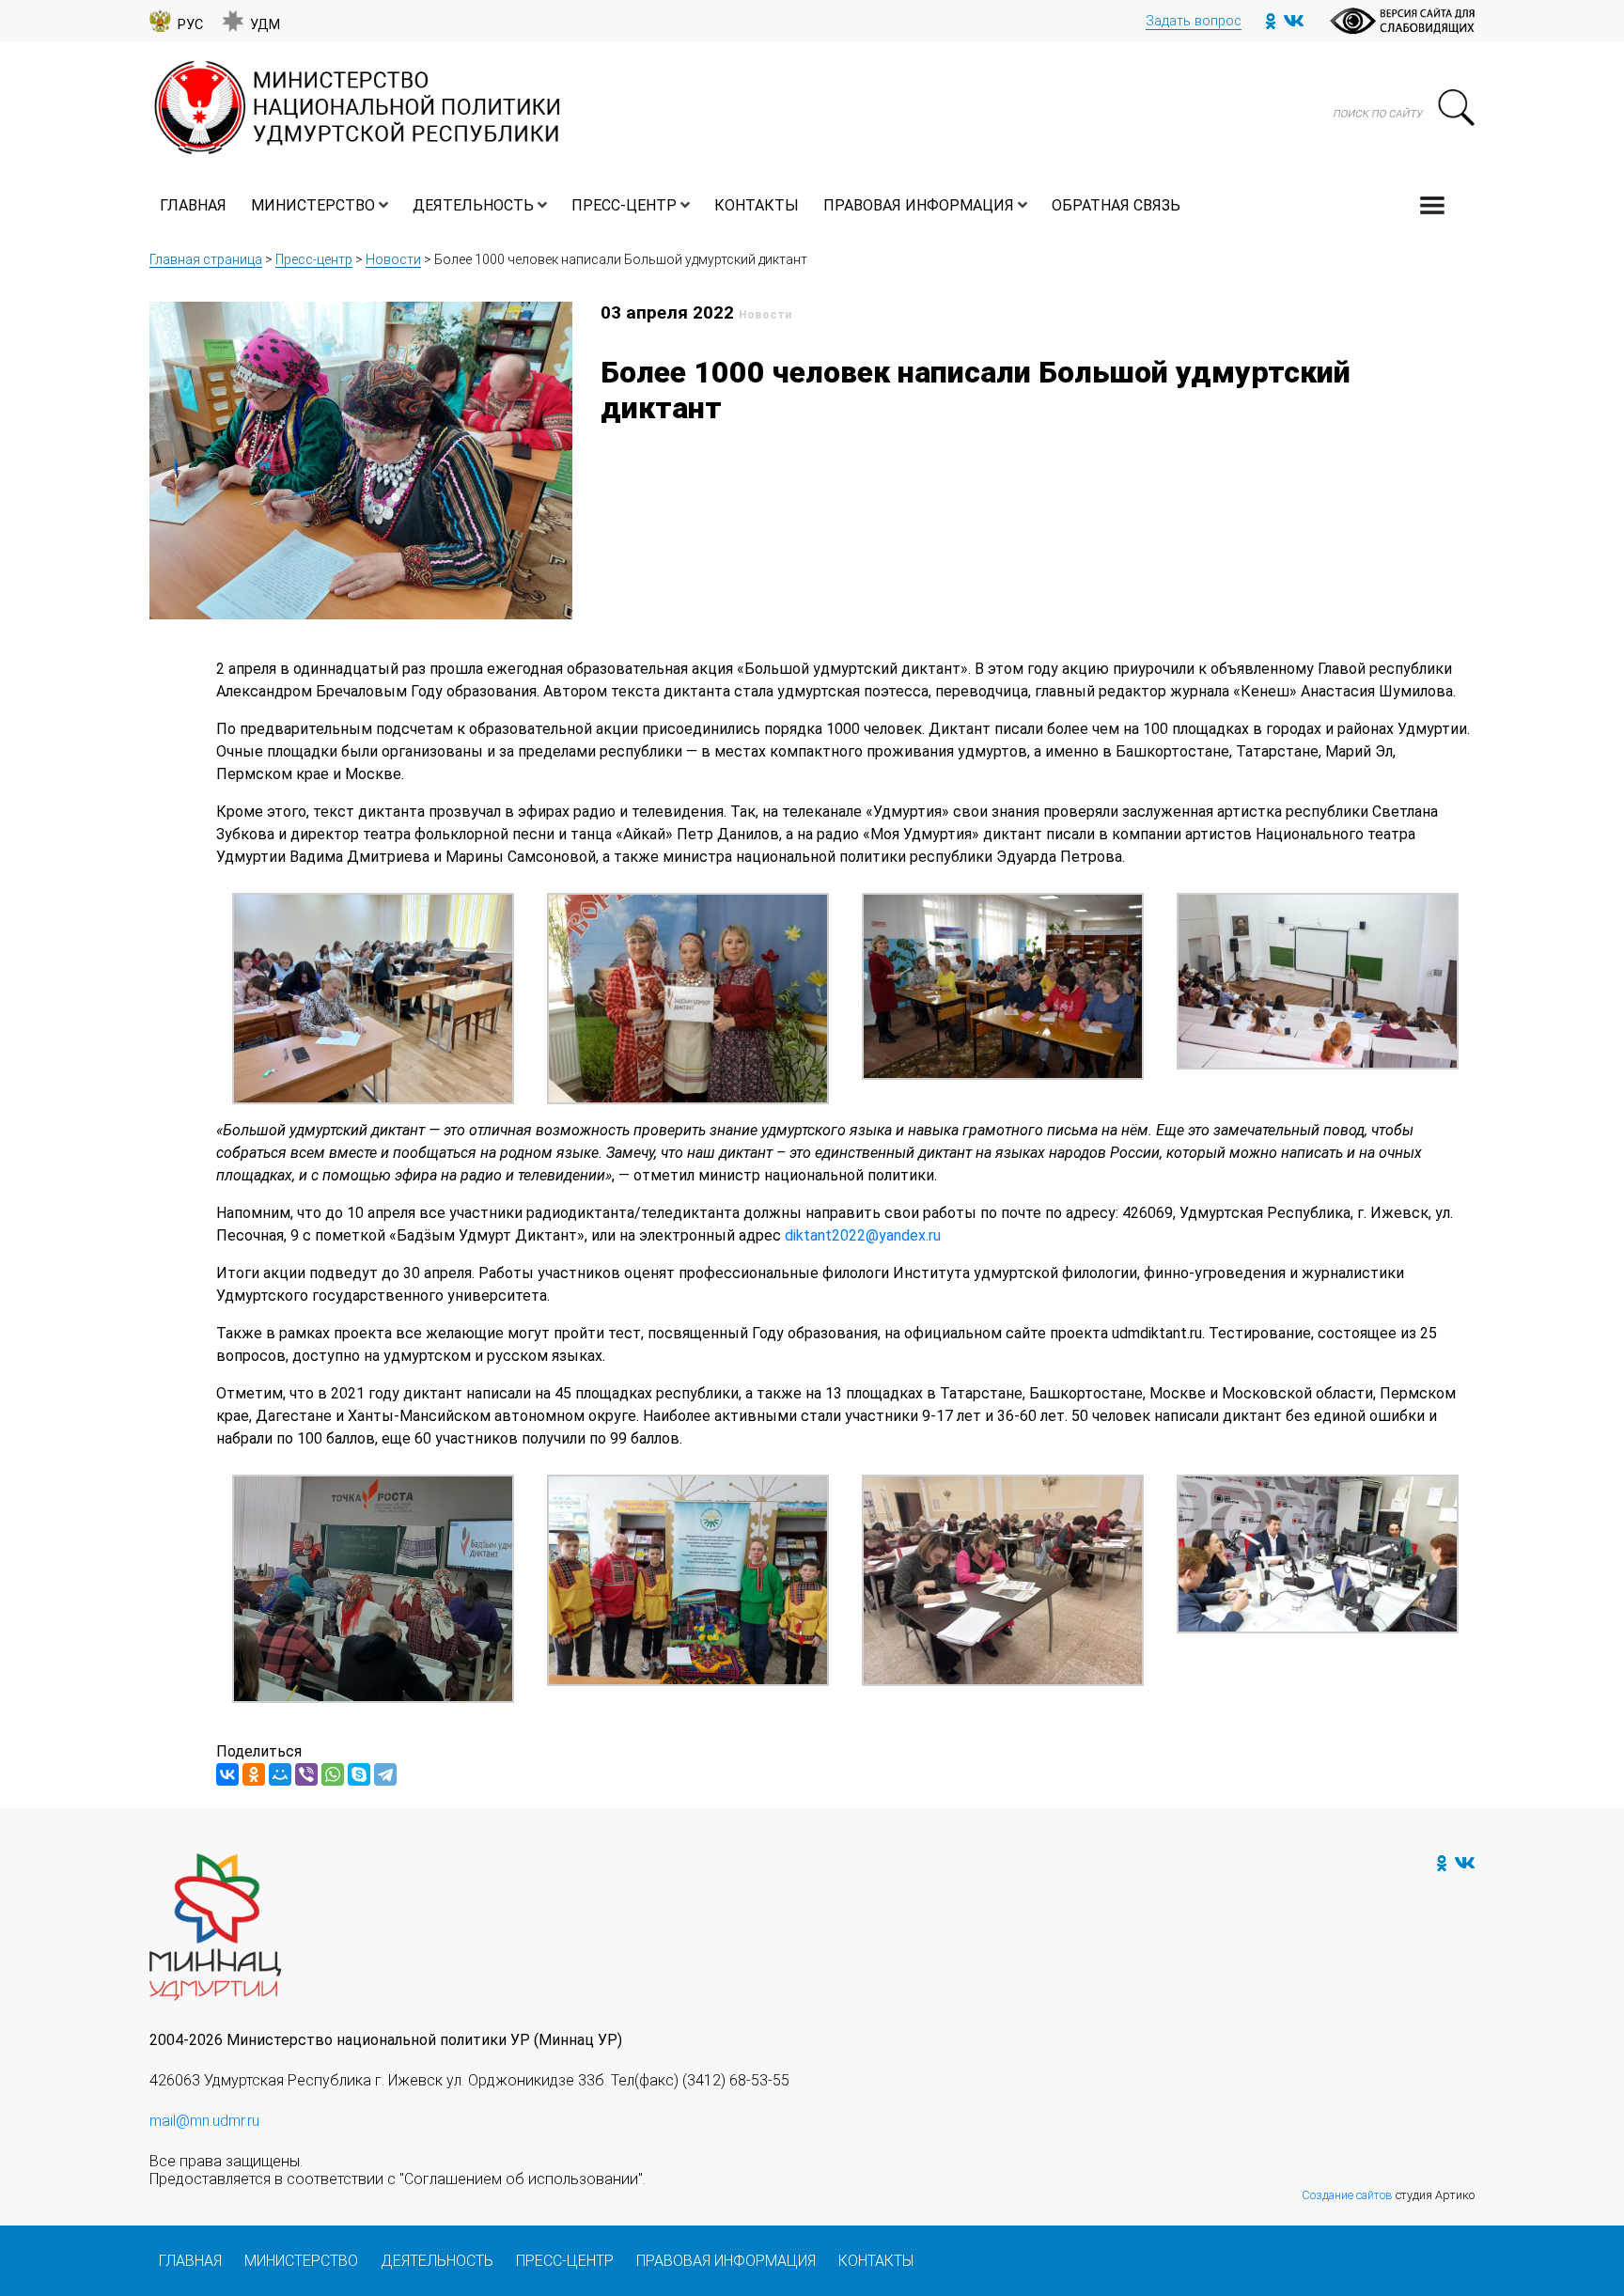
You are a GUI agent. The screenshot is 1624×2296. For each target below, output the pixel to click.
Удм (265, 25)
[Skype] (359, 1774)
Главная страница (206, 259)
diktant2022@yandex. (857, 1235)
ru (935, 1235)
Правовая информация (919, 205)
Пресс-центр (624, 205)
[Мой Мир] (280, 1774)
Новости (393, 259)
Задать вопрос (1194, 21)
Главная (193, 205)
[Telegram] (385, 1774)
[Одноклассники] (254, 1774)
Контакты (757, 205)
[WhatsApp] (333, 1774)
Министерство (313, 205)
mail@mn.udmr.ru (204, 2121)
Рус (190, 25)
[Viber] (306, 1774)
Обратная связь (1116, 205)
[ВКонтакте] (227, 1774)
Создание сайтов (1347, 2195)
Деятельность (473, 205)
